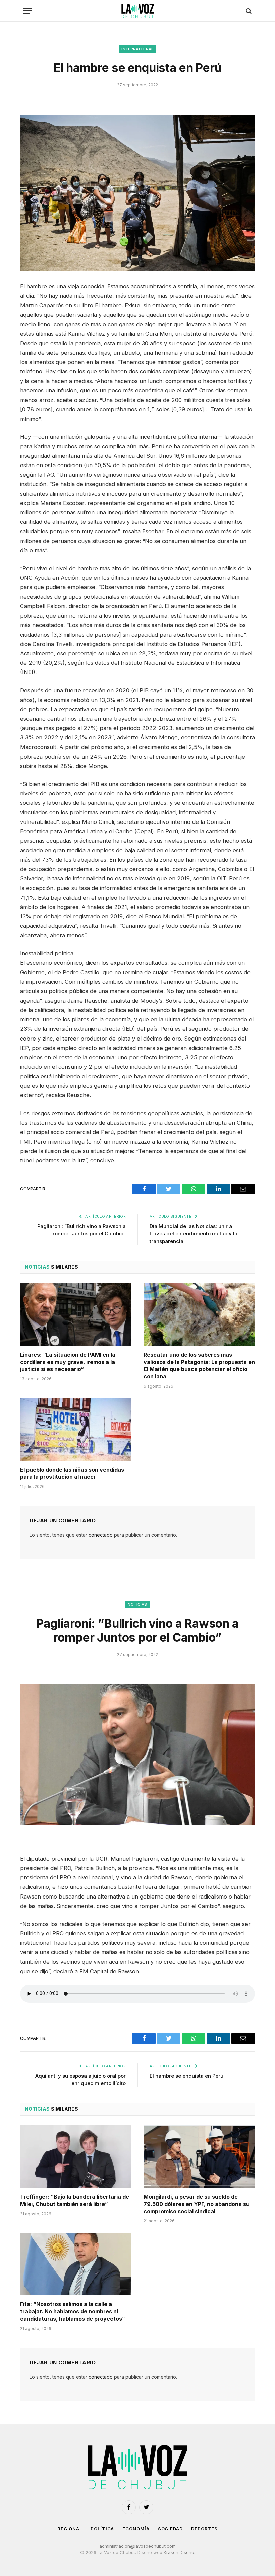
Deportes (204, 2529)
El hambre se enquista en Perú (186, 2076)
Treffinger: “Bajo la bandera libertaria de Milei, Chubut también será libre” (75, 2200)
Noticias (137, 1604)
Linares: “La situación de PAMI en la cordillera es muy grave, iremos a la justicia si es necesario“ (68, 1362)
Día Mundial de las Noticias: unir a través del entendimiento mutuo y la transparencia (194, 1234)
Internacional (137, 49)
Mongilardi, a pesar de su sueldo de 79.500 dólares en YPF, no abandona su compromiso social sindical (197, 2204)
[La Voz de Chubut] (137, 11)
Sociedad (170, 2529)
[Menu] (28, 11)
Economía (136, 2529)
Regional (70, 2529)
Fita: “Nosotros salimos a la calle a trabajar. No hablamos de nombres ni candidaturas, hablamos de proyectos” (73, 2311)
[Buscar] (248, 11)
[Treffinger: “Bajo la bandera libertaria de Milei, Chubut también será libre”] (76, 2157)
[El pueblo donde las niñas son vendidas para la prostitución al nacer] (76, 1429)
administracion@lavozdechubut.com (137, 2546)
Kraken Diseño (179, 2552)
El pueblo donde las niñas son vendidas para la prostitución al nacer (72, 1473)
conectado (101, 1535)
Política (102, 2529)
